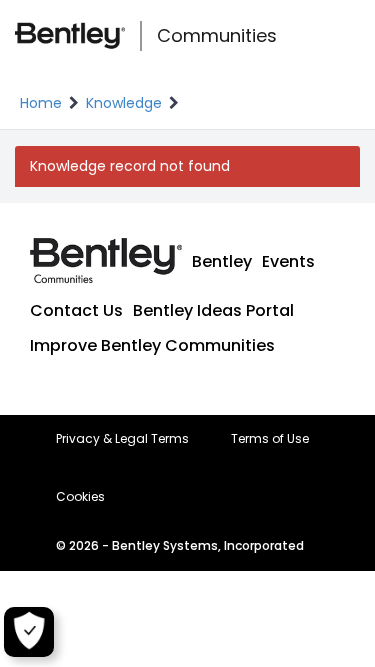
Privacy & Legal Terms (122, 439)
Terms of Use (270, 439)
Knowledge (124, 103)
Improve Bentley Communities (152, 345)
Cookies (80, 497)
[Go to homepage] (70, 36)
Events (288, 261)
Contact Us (76, 310)
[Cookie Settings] (29, 632)
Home (41, 103)
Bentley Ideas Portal (213, 310)
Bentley (222, 261)
